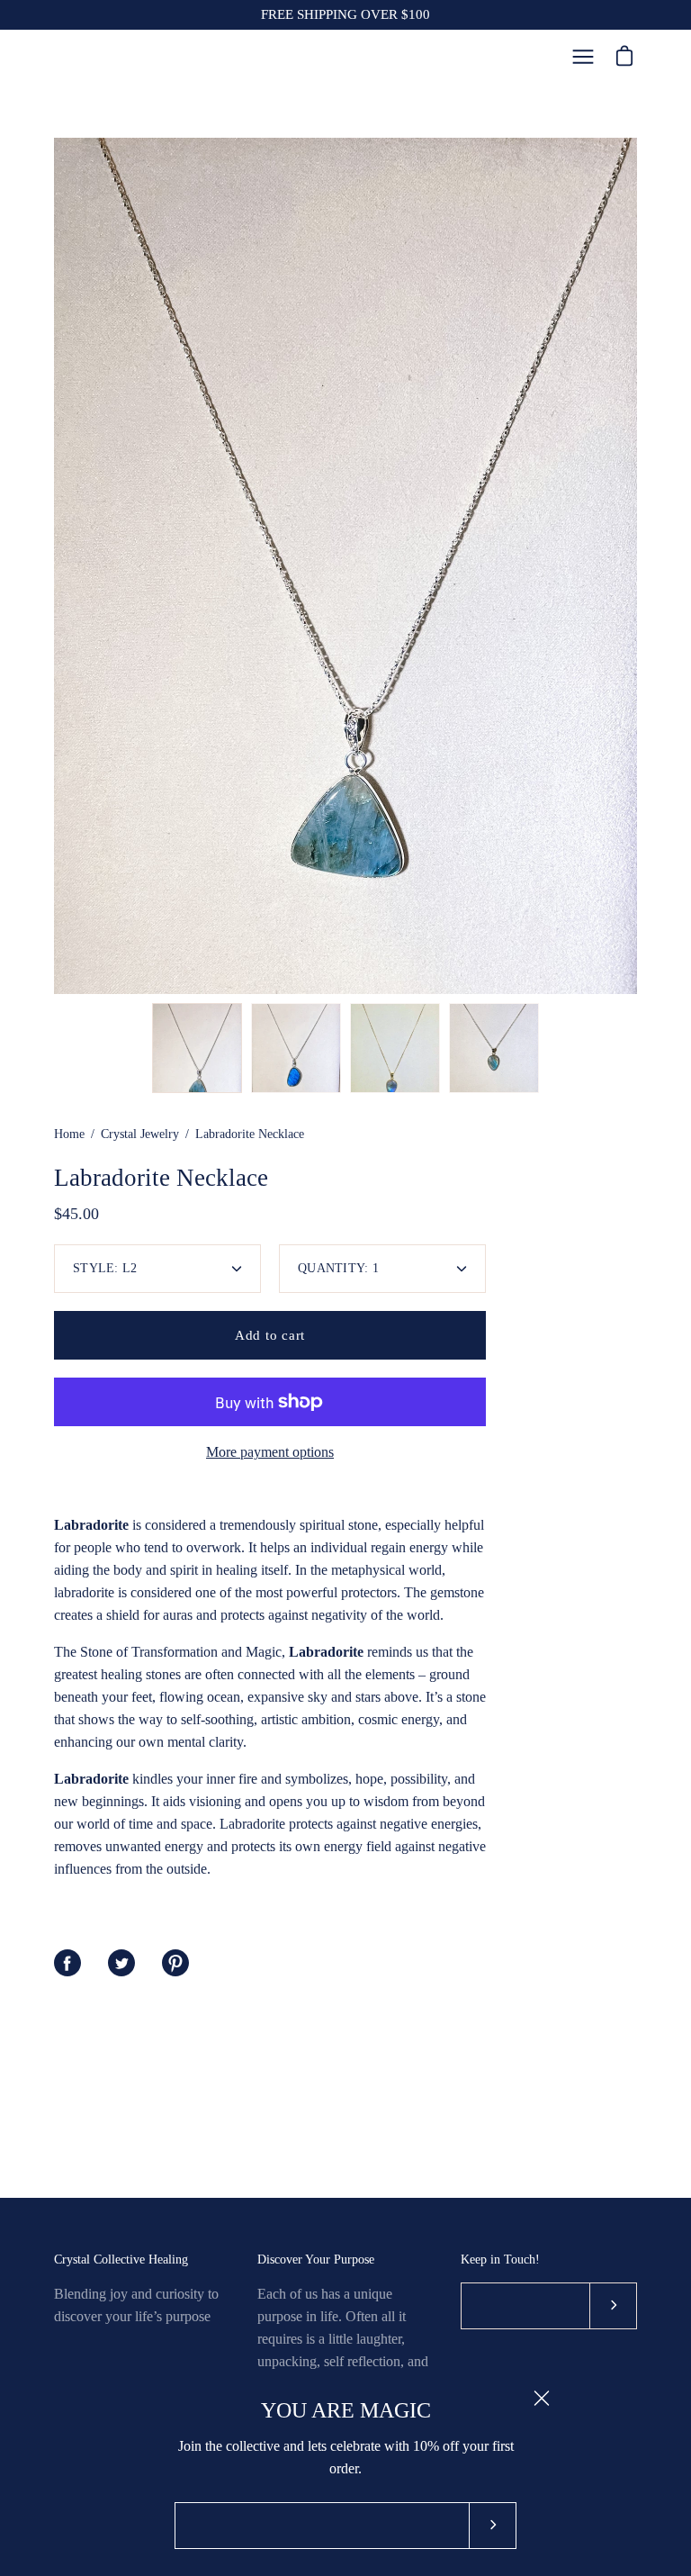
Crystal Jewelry (140, 1134)
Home (69, 1134)
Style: (105, 1268)
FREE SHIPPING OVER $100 (345, 14)
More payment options (270, 1452)
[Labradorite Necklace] (197, 1048)
